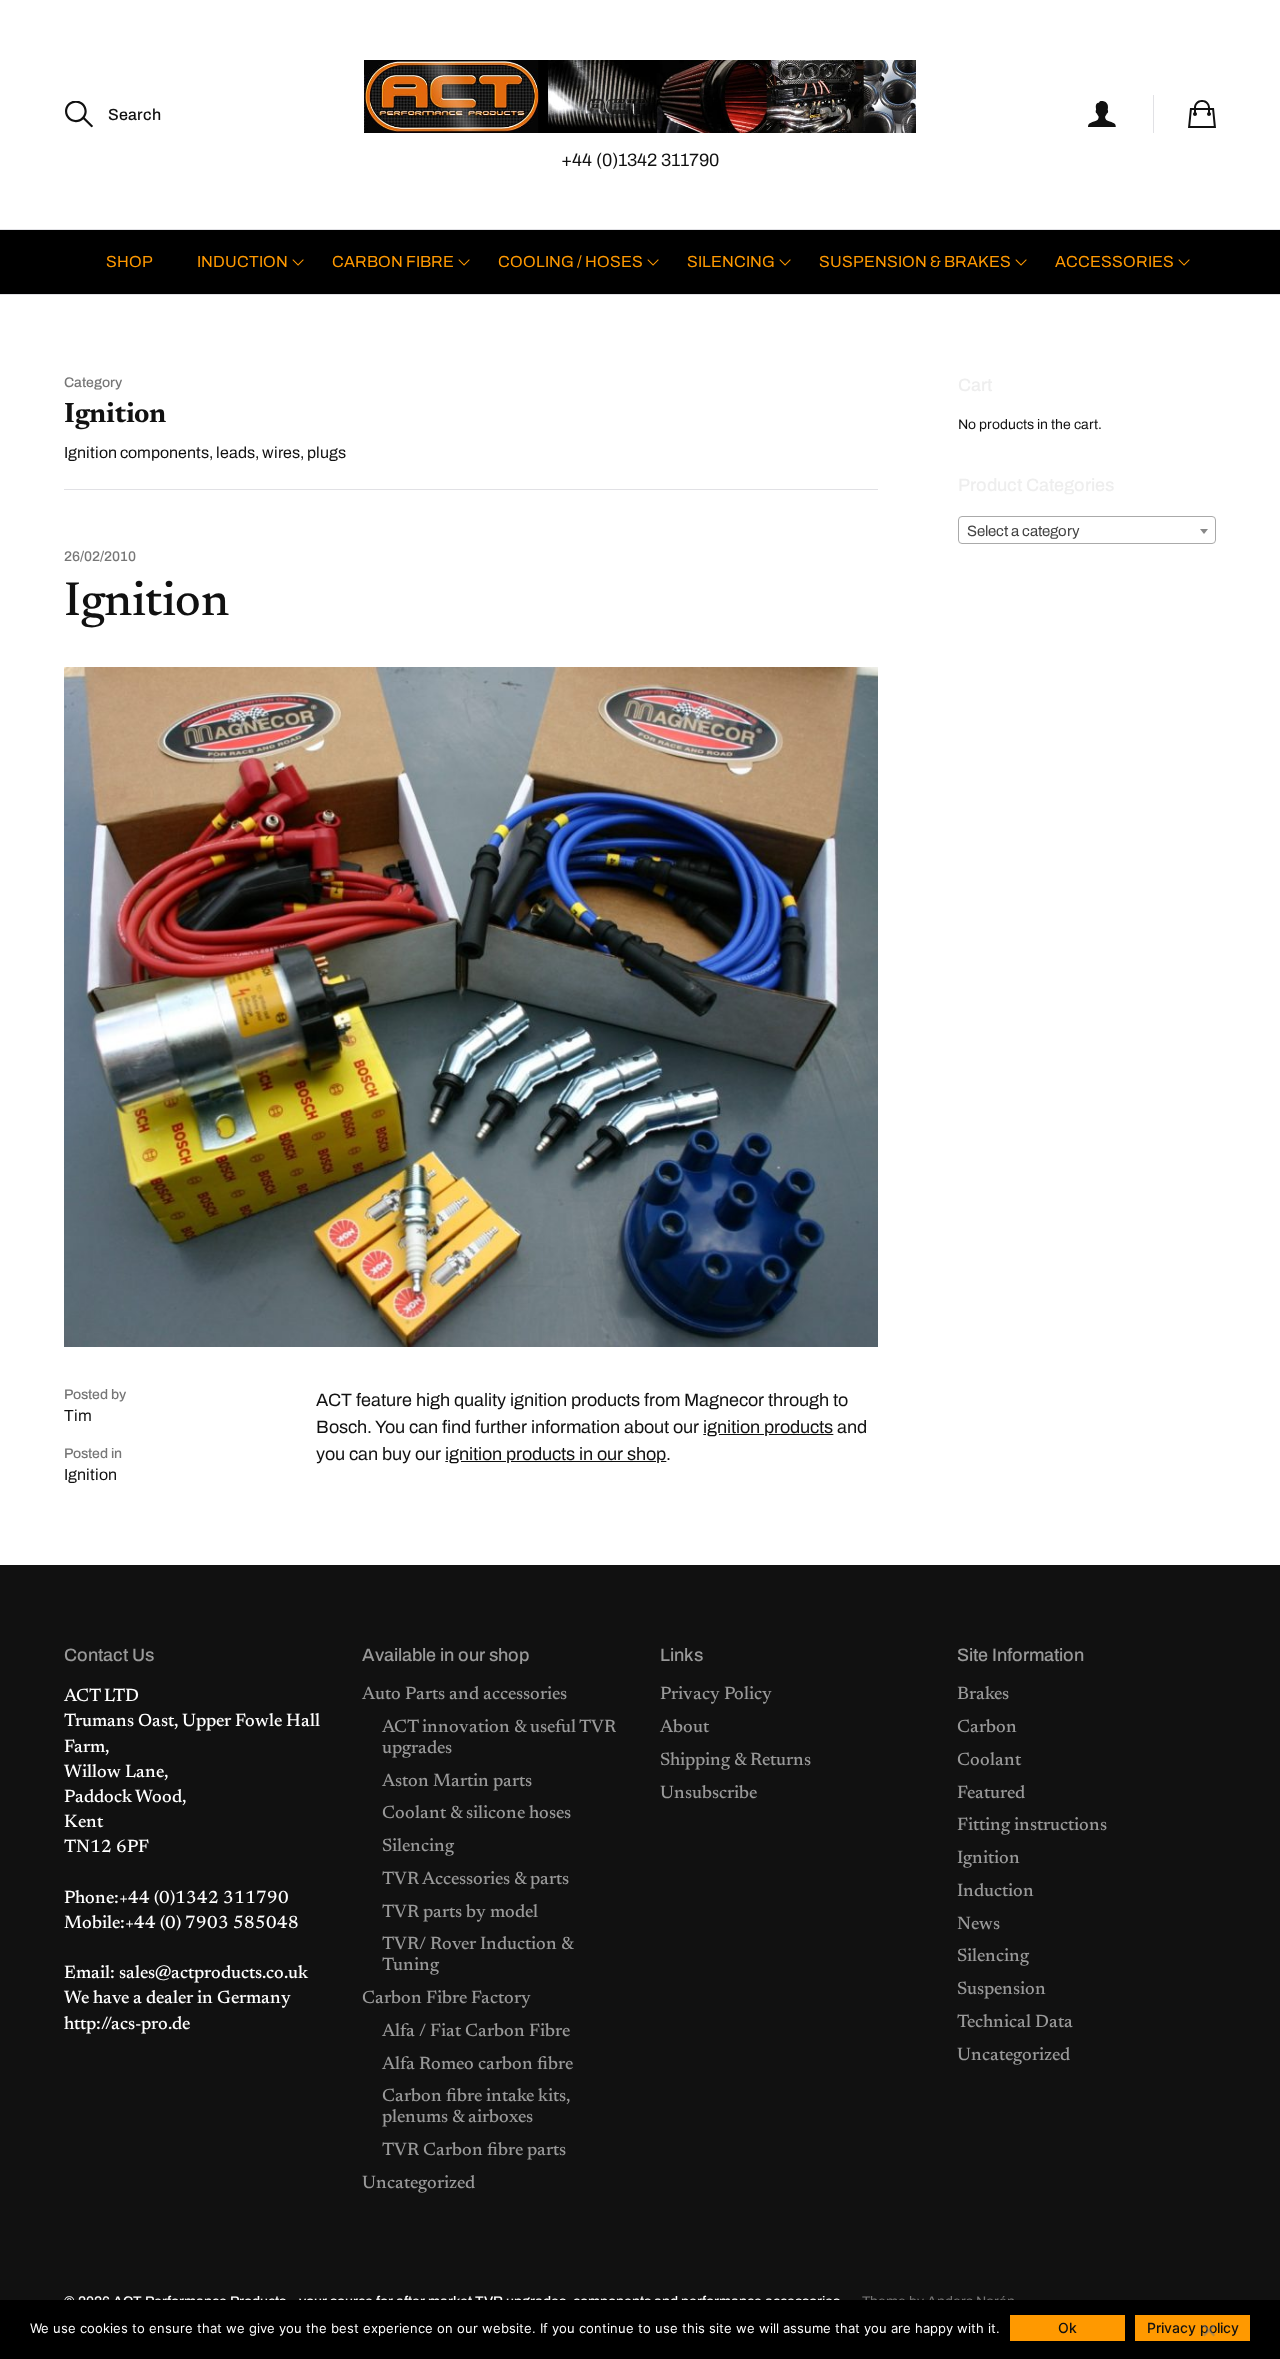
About (684, 1728)
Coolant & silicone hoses (476, 1814)
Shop (129, 261)
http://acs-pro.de (127, 2025)
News (978, 1925)
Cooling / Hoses (570, 261)
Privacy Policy (716, 1695)
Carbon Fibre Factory (446, 1999)
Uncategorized (418, 2184)
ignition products (768, 1427)
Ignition (146, 604)
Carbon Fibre (393, 261)
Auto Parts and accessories (464, 1695)
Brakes (983, 1695)
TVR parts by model (460, 1913)
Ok (1067, 2327)
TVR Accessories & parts (475, 1880)
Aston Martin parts (457, 1782)
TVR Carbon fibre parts (474, 2151)
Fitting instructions (1032, 1826)
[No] (1207, 2330)
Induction (242, 261)
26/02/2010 (100, 557)
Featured (991, 1794)
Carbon (987, 1728)
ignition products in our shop (555, 1454)
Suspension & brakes (915, 261)
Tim (78, 1415)
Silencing (731, 261)
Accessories (1114, 261)
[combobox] (1087, 530)
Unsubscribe (708, 1794)
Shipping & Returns (735, 1761)
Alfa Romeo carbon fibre (477, 2065)
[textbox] (1087, 531)
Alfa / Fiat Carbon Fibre (476, 2032)
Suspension (1001, 1990)
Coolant (989, 1761)
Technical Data (1015, 2023)
